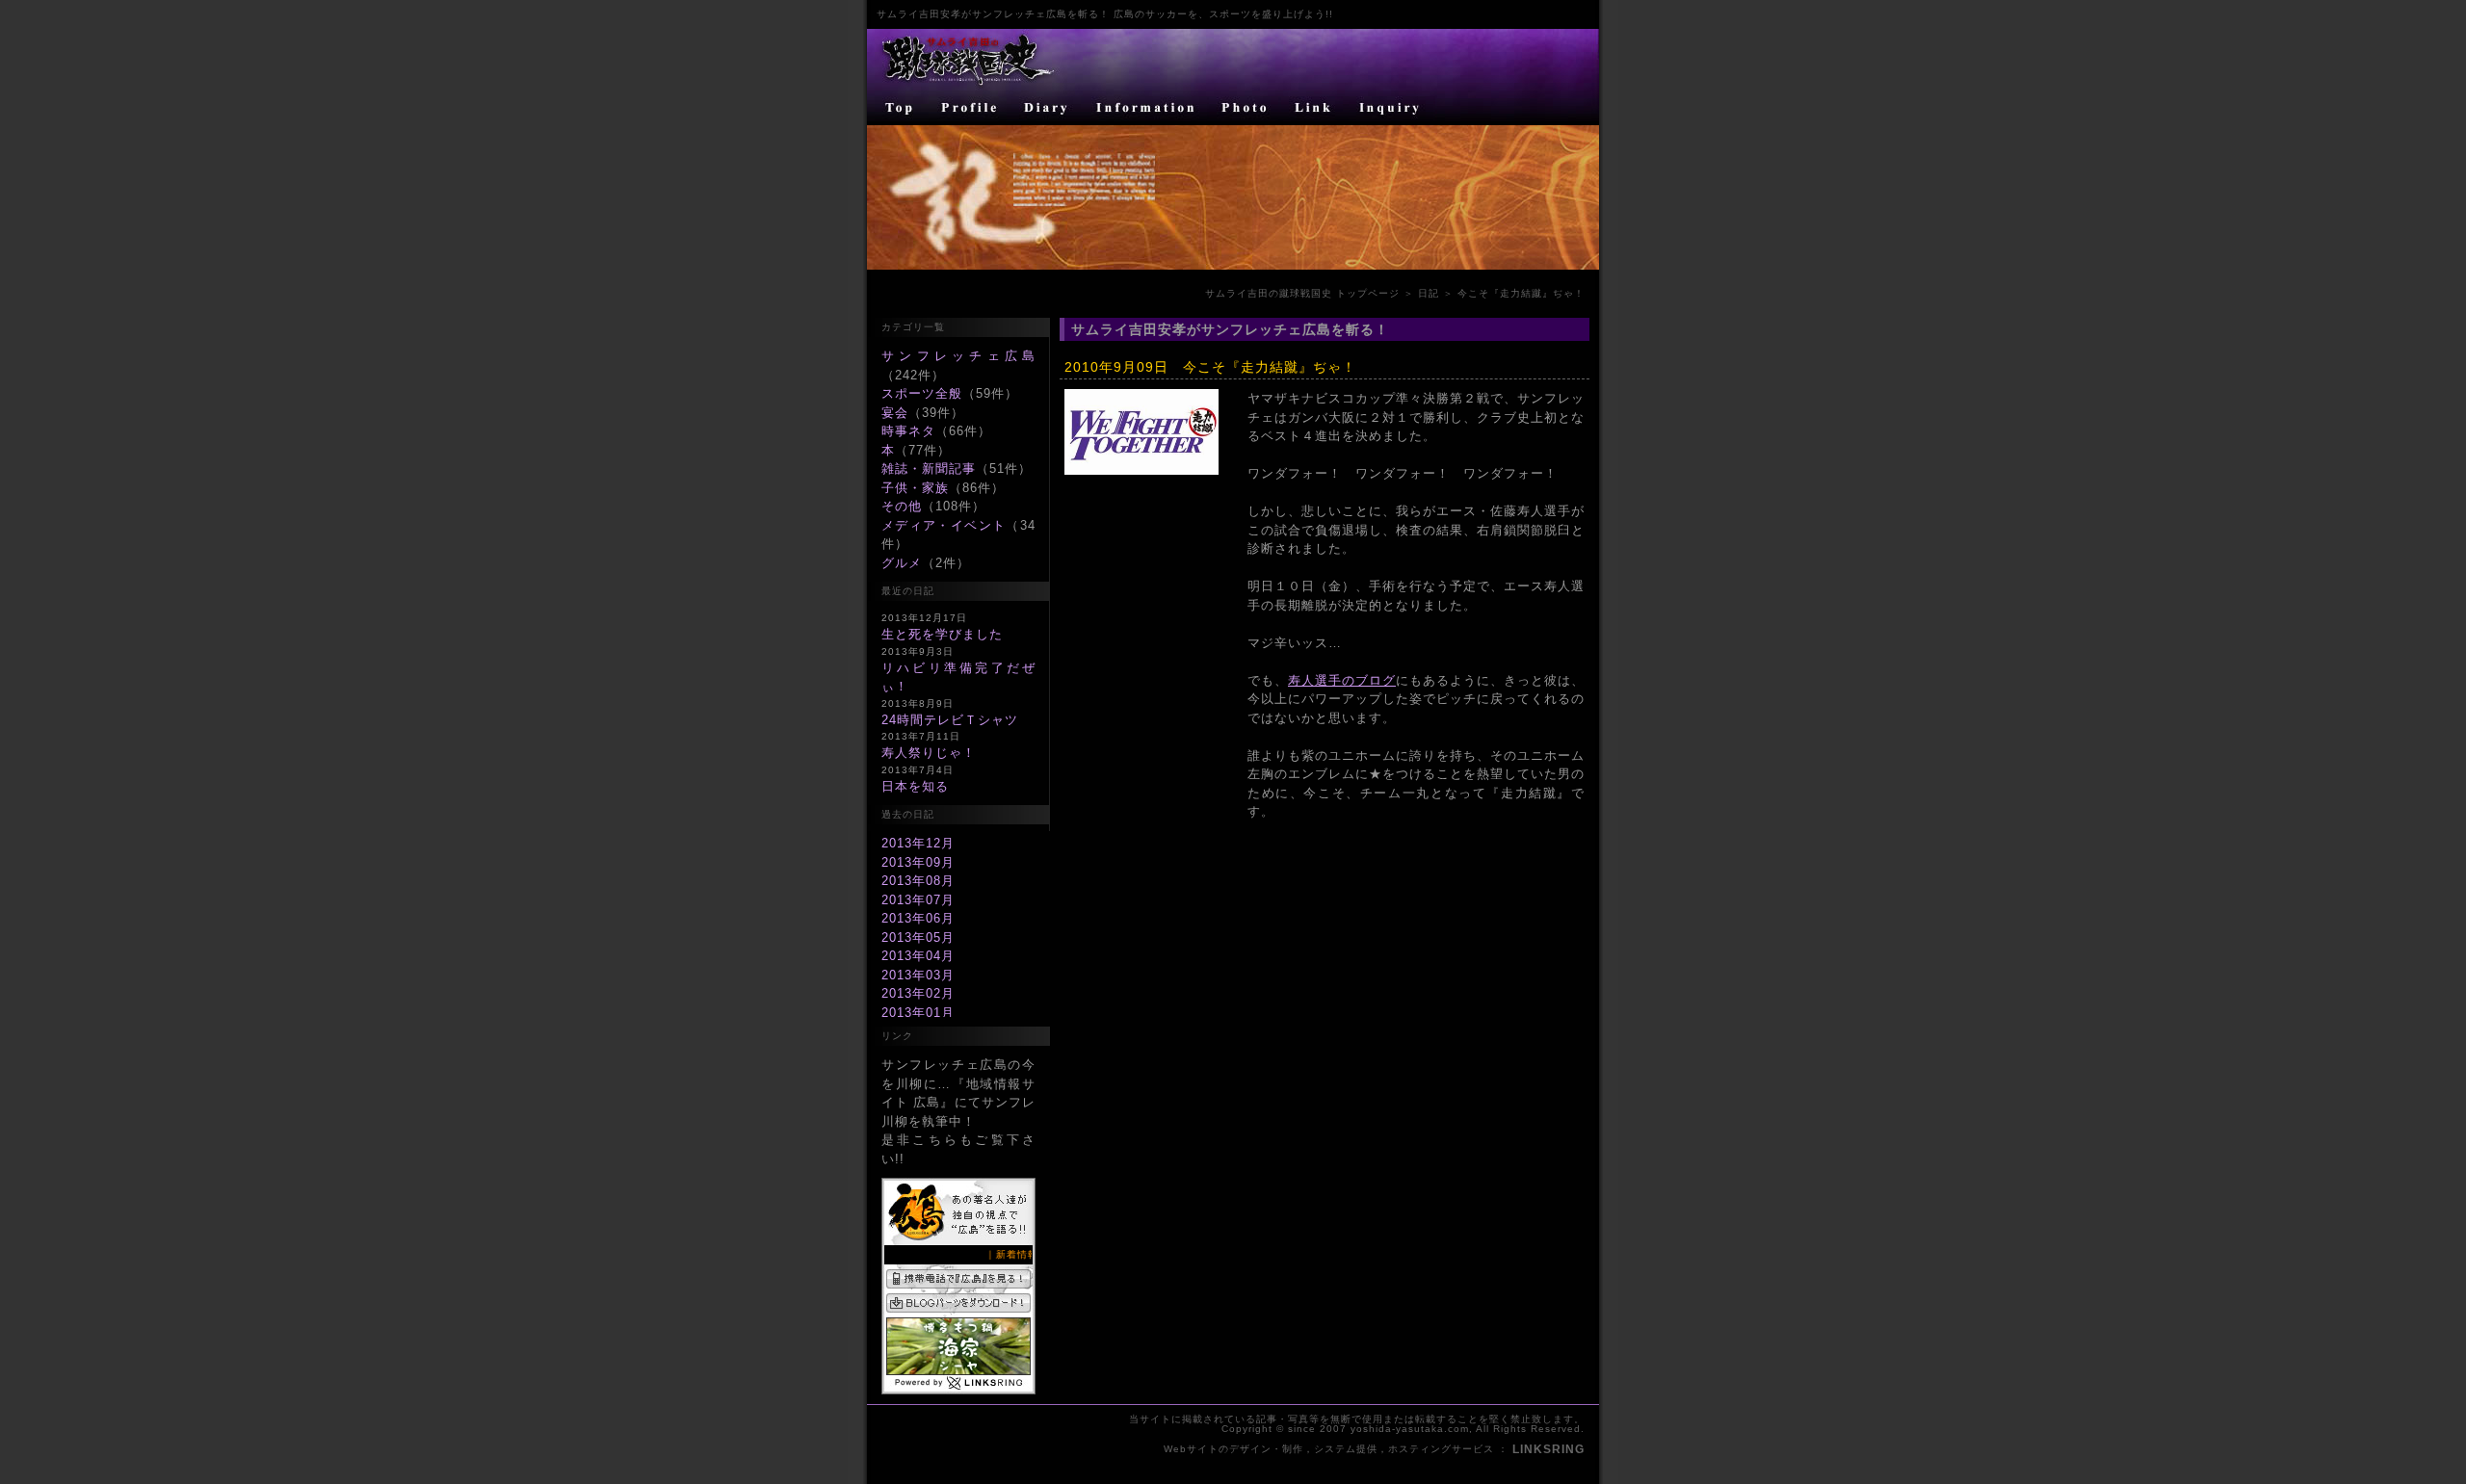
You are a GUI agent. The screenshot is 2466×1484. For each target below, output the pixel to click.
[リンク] (1315, 108)
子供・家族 (915, 488)
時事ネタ (908, 431)
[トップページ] (898, 108)
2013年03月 (918, 975)
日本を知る (915, 786)
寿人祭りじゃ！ (929, 753)
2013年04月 (918, 956)
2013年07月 (918, 900)
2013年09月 (918, 862)
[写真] (1245, 108)
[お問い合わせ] (1392, 108)
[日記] (1048, 108)
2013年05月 (918, 937)
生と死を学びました (942, 634)
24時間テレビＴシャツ (950, 720)
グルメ (902, 563)
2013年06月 (918, 918)
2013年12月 (918, 843)
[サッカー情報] (1146, 108)
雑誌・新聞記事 (929, 469)
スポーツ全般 (922, 393)
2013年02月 (918, 993)
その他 (902, 506)
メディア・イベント (944, 525)
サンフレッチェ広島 (958, 356)
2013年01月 (918, 1013)
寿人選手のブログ (1342, 680)
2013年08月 (918, 881)
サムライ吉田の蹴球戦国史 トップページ (1302, 293)
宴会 (895, 413)
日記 (1429, 293)
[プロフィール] (971, 108)
